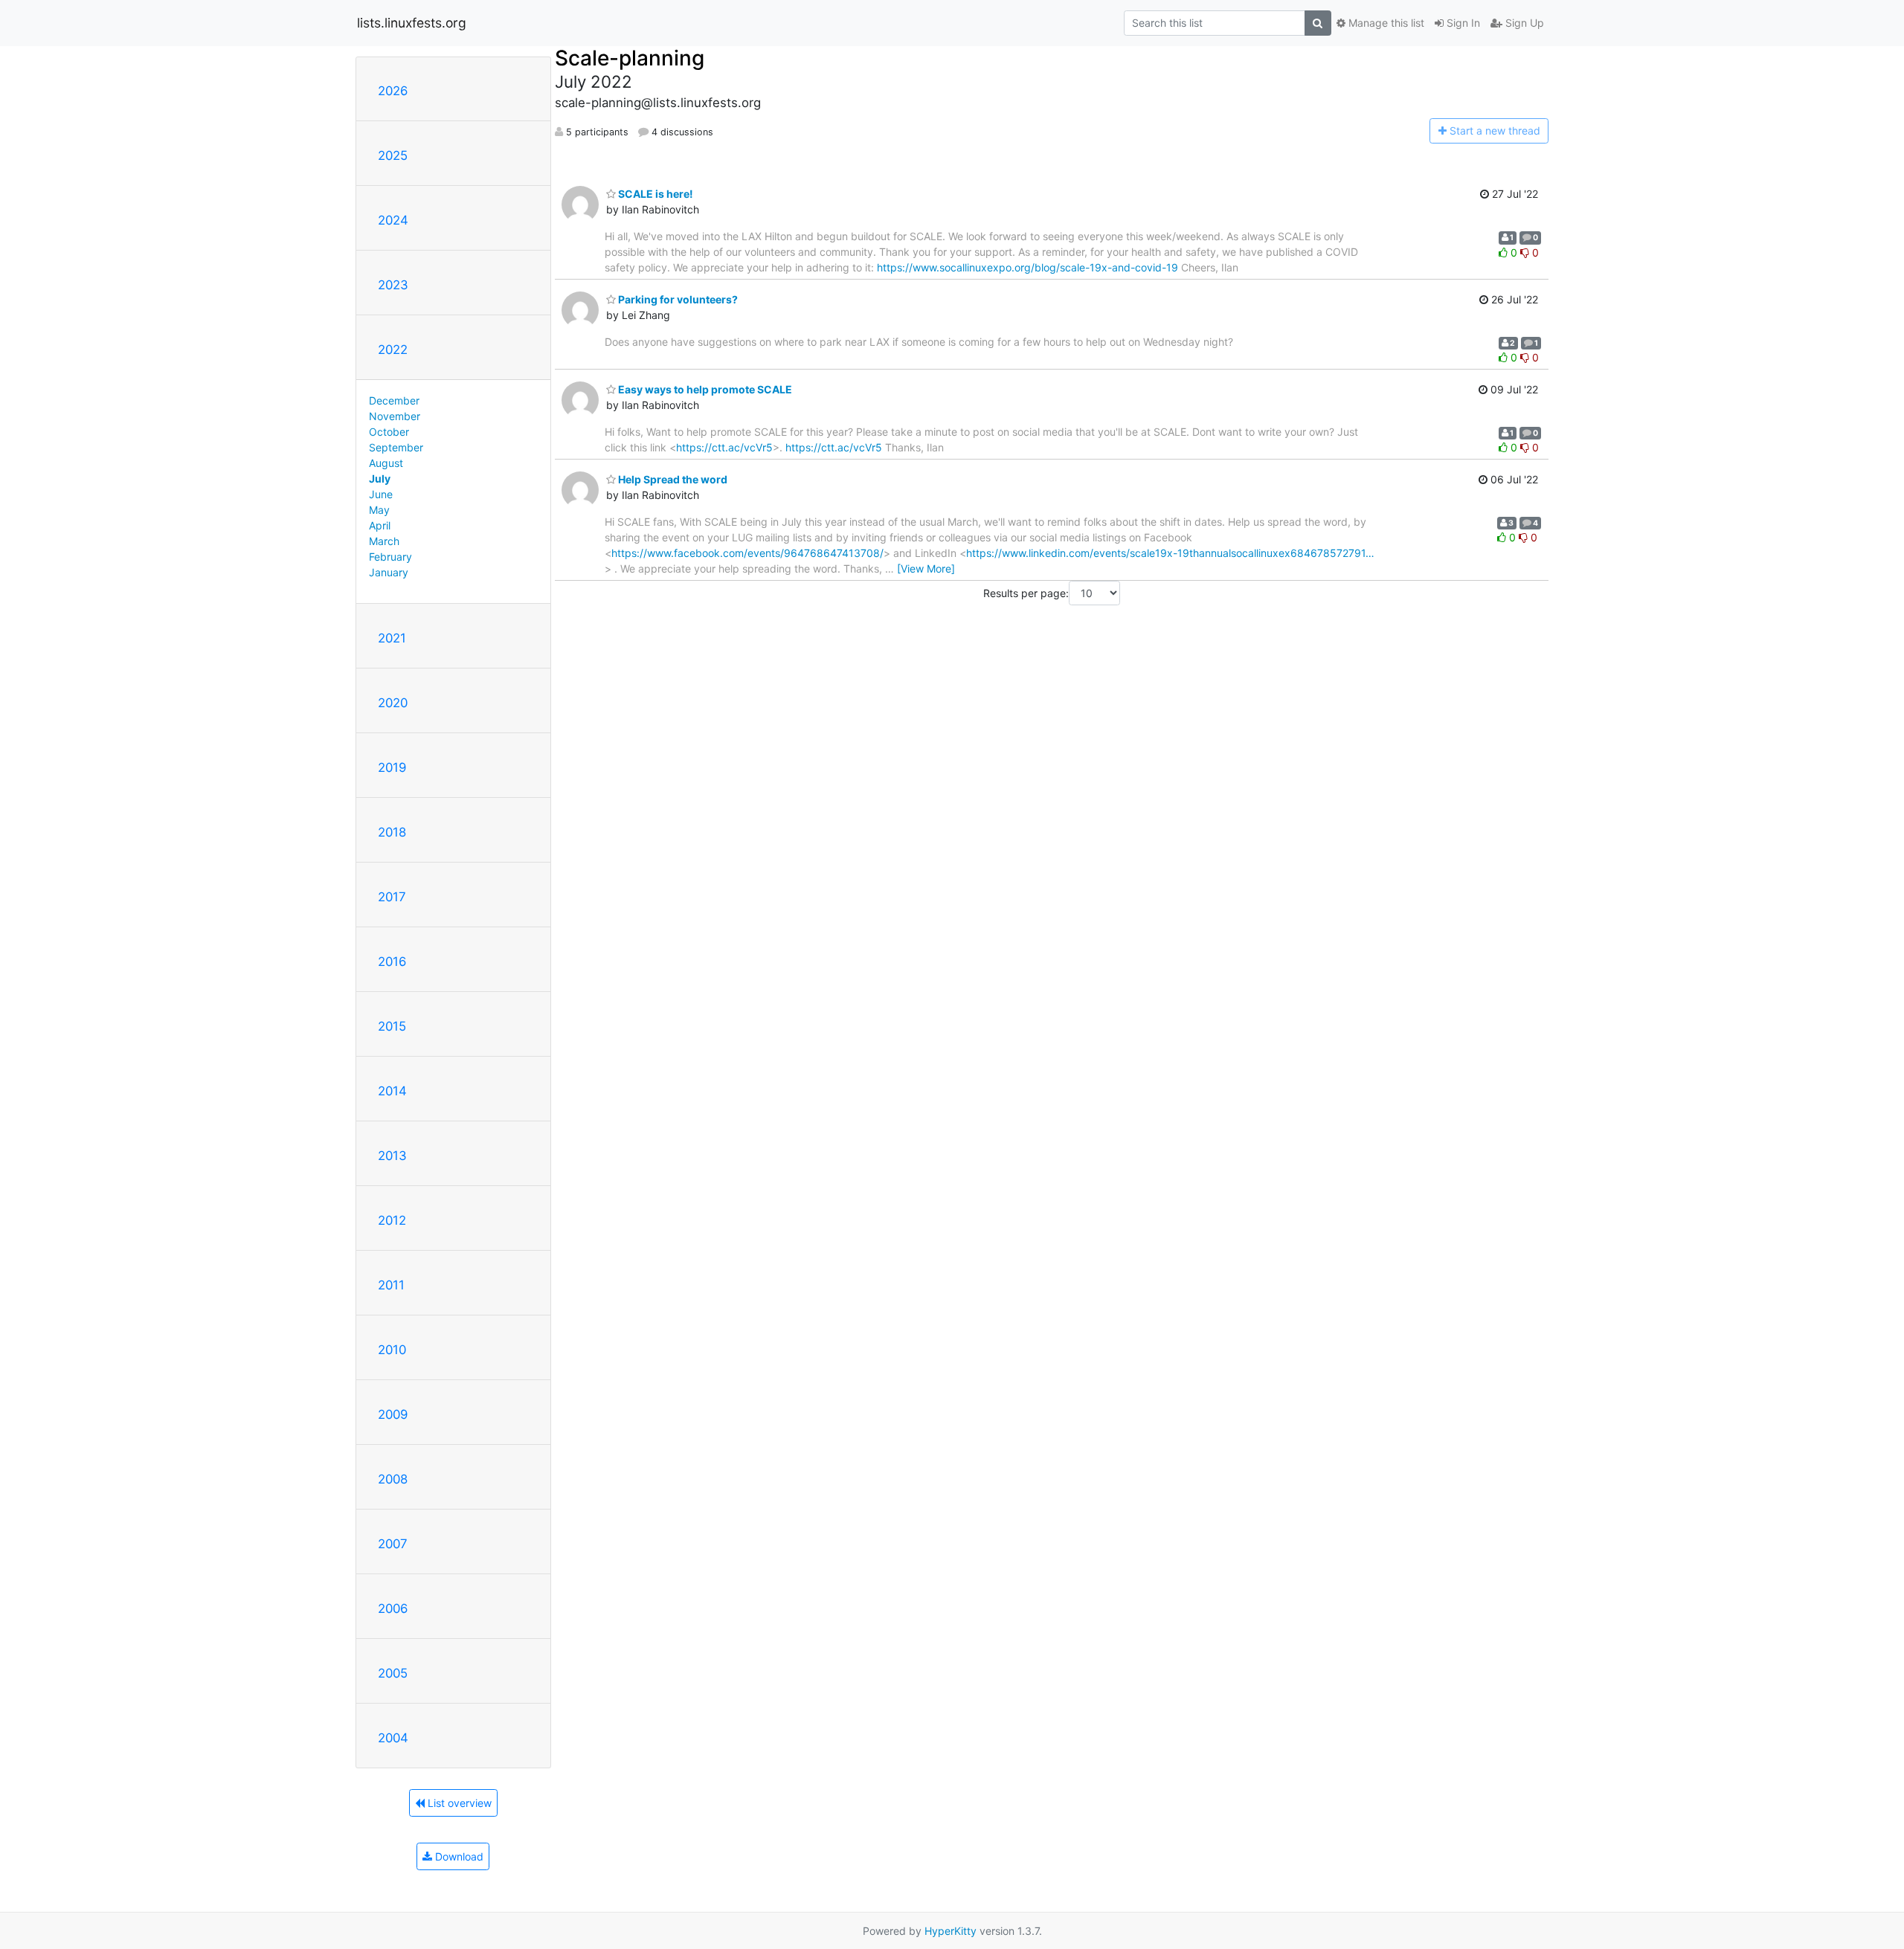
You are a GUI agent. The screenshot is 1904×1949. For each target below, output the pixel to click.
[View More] (926, 568)
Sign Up (1523, 23)
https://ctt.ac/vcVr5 (724, 447)
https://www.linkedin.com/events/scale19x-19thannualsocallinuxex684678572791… (1170, 553)
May (379, 510)
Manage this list (1385, 23)
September (396, 447)
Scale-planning (630, 58)
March (384, 541)
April (380, 525)
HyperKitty (951, 1931)
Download (458, 1856)
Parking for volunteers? (677, 299)
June (381, 494)
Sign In (1462, 23)
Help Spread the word (672, 479)
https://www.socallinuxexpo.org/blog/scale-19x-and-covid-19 (1027, 267)
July (380, 479)
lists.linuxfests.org (412, 23)
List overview (458, 1803)
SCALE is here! (654, 194)
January (389, 572)
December (394, 400)
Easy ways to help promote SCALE (704, 389)
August (386, 463)
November (395, 416)
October (389, 432)
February (390, 557)
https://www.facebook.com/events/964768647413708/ (747, 553)
